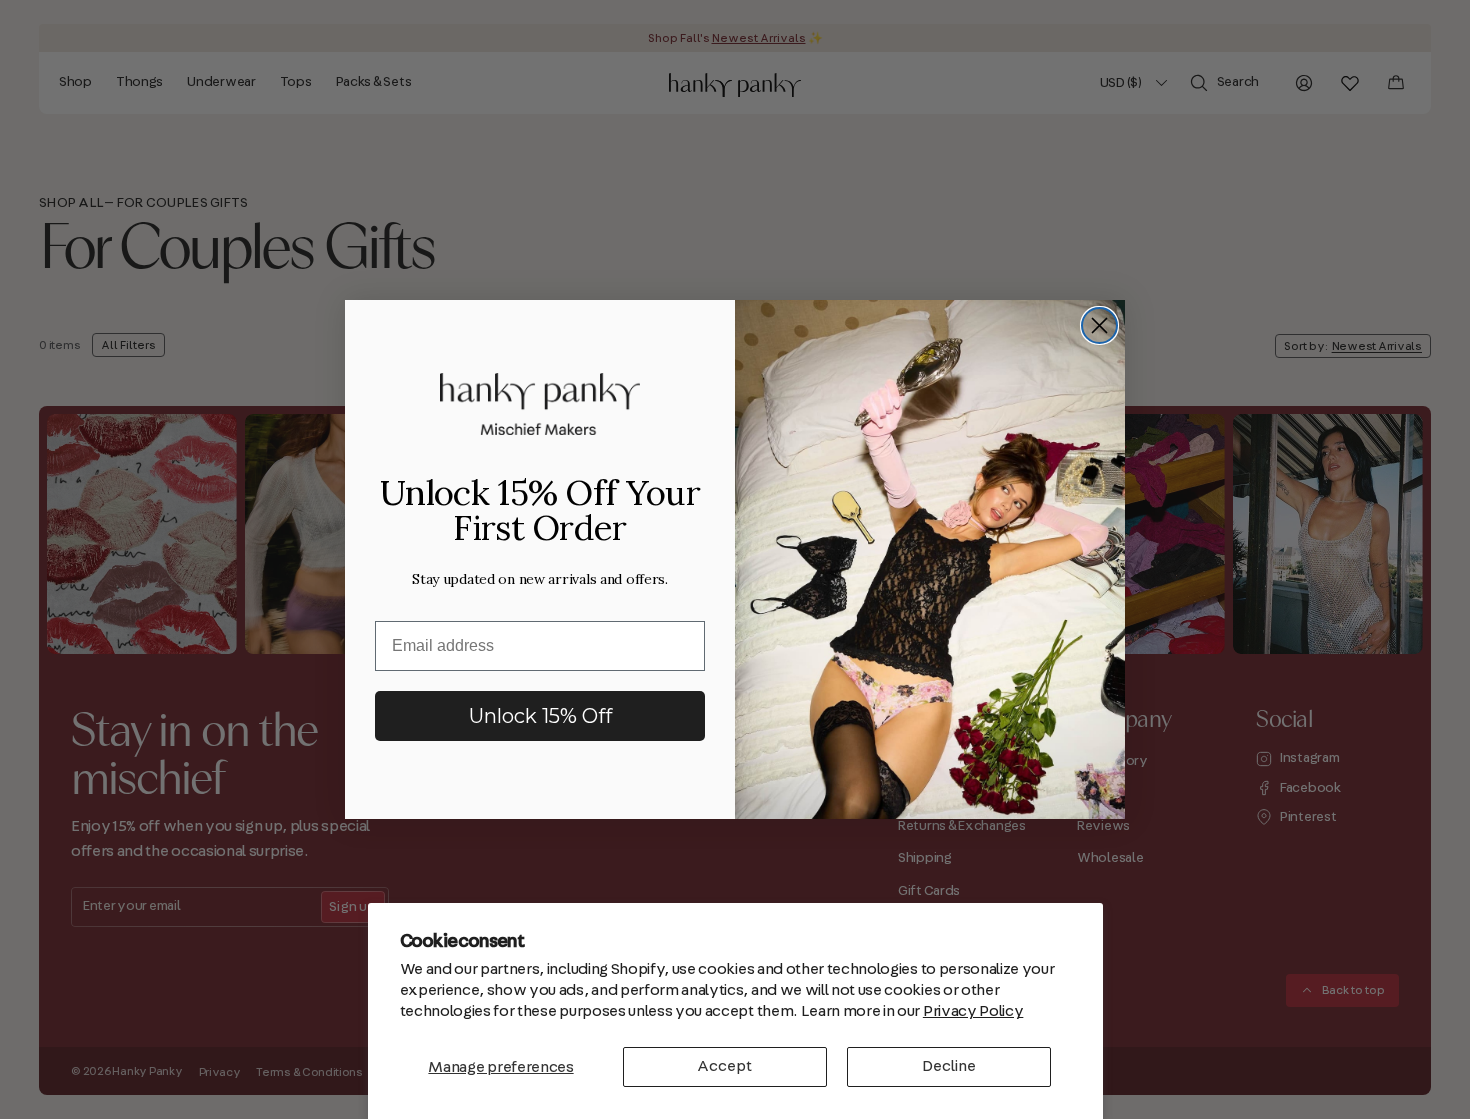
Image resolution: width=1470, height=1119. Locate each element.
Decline (949, 1066)
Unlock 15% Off (540, 716)
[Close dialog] (1099, 325)
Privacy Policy (973, 1011)
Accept (724, 1066)
